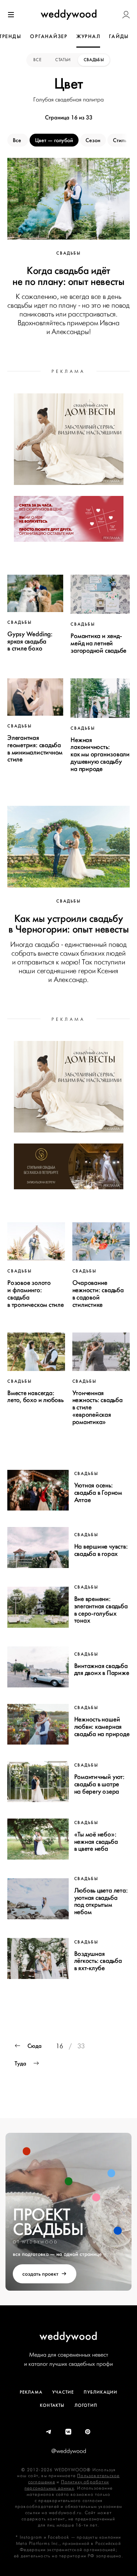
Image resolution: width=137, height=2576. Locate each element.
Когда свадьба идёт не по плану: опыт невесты (68, 276)
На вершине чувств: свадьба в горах (101, 1550)
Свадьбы (94, 60)
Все (38, 60)
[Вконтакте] (69, 2432)
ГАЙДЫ (119, 36)
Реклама (31, 2392)
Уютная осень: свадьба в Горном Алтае (98, 1493)
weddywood (68, 2336)
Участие (63, 2392)
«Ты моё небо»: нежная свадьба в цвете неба (96, 1842)
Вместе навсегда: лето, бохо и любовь (35, 1397)
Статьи (63, 60)
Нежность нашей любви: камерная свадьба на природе (102, 1727)
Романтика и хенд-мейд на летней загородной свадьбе (98, 643)
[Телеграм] (49, 2432)
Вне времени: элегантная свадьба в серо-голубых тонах (101, 1610)
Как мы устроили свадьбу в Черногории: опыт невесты (69, 924)
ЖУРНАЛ (88, 36)
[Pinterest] (88, 2432)
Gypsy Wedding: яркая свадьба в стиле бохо (30, 641)
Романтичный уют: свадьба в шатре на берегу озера (99, 1784)
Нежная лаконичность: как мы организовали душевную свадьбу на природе (100, 754)
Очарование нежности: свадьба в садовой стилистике (98, 1293)
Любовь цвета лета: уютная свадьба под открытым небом (101, 1901)
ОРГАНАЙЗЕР (49, 36)
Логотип (86, 2405)
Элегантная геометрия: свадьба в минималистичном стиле (35, 748)
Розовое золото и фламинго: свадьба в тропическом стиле (36, 1293)
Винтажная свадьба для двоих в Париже (102, 1669)
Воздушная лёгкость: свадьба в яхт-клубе (98, 1961)
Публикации (100, 2392)
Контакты (52, 2405)
